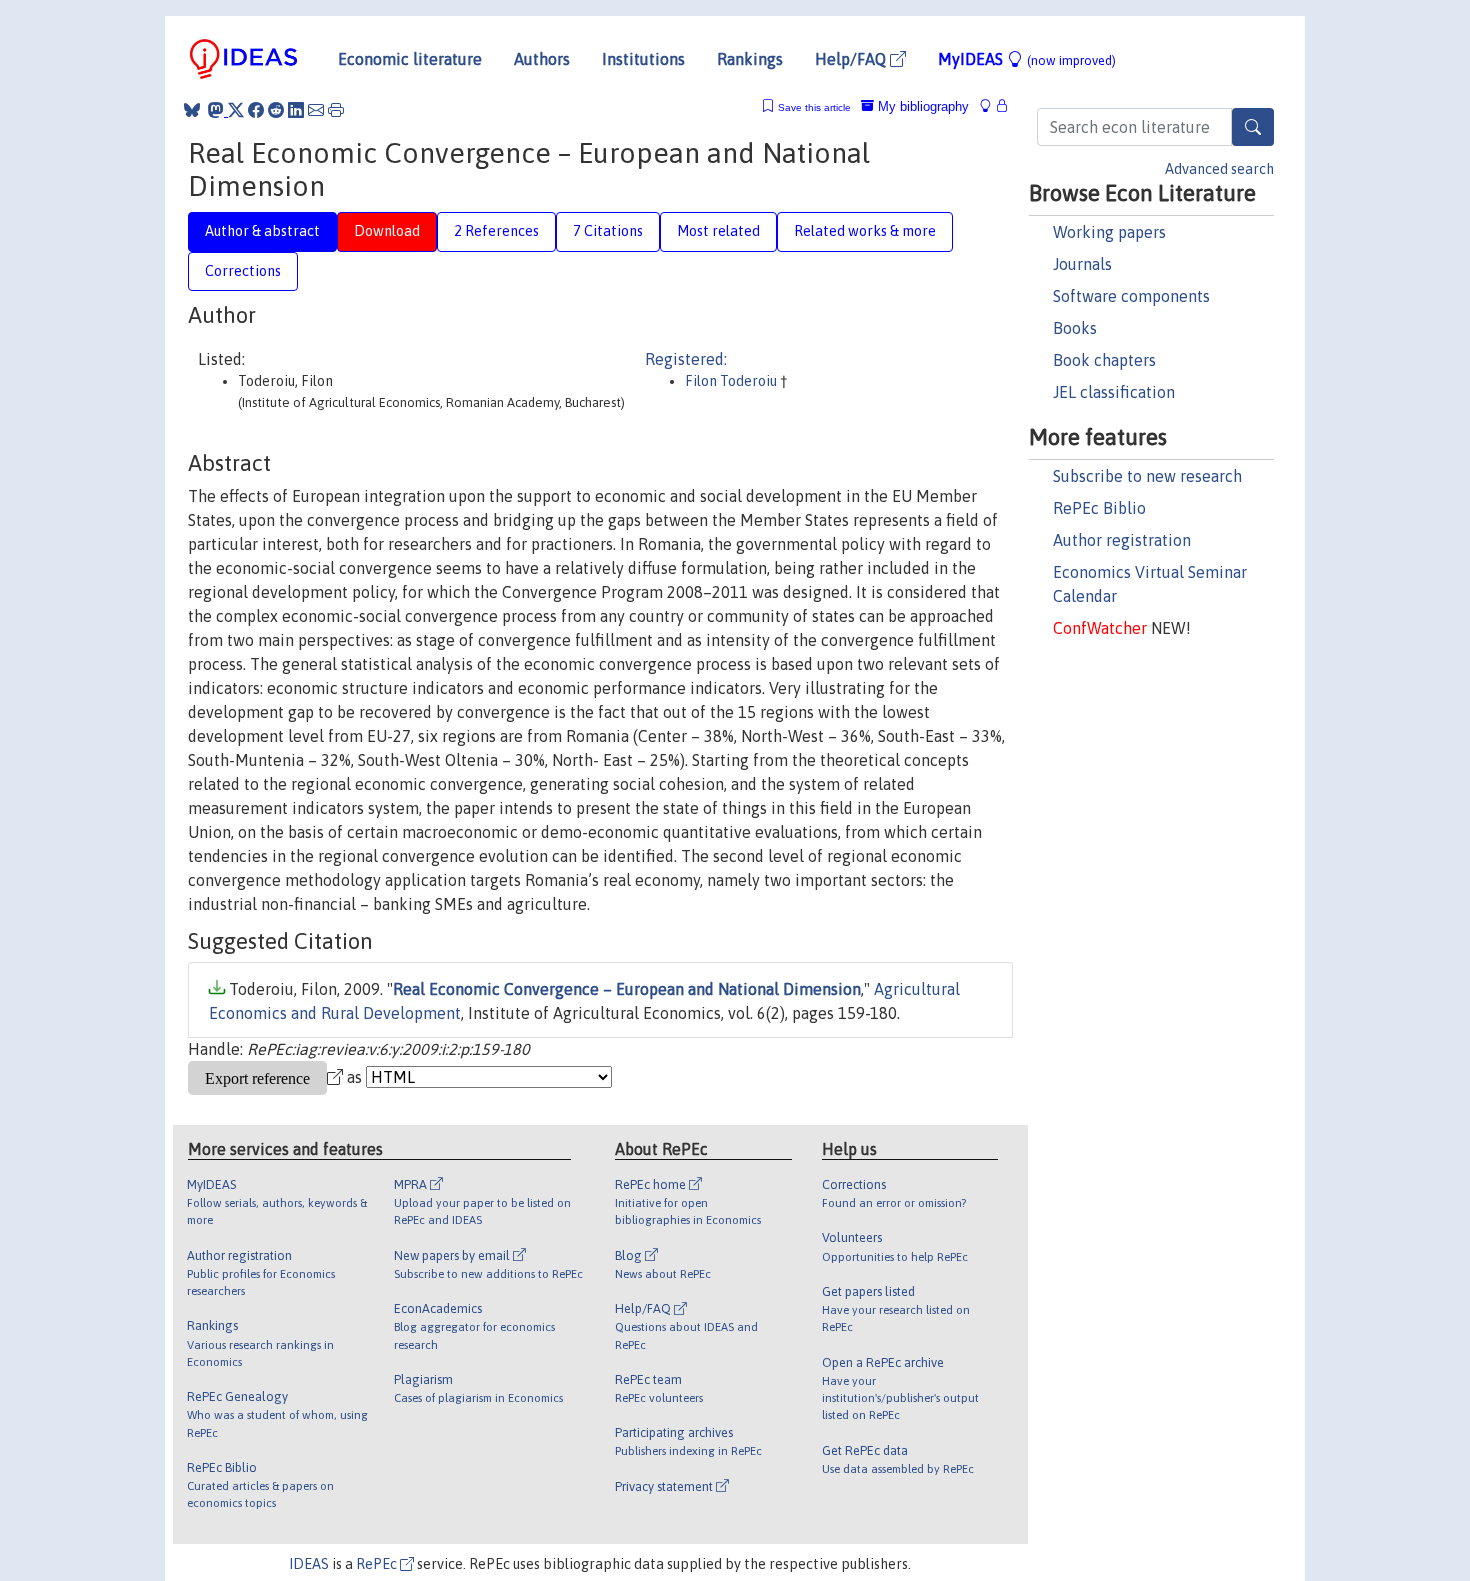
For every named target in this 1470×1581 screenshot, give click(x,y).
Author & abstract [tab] (262, 231)
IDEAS (309, 1564)
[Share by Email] (316, 110)
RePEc (378, 1564)
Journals (1082, 264)
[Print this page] (336, 110)
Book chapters (1104, 360)
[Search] (1253, 127)
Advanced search (1219, 169)
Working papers (1109, 232)
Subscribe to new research (1147, 476)
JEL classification (1114, 392)
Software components (1131, 296)
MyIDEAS (1027, 59)
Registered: (686, 359)
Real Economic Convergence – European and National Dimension (627, 989)
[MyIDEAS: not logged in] (991, 106)
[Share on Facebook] (256, 110)
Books (1075, 328)
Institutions (643, 59)
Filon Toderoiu (732, 381)
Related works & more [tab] (865, 231)
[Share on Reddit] (276, 110)
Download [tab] (387, 231)
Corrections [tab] (243, 271)
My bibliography (921, 106)
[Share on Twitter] (236, 110)
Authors (542, 59)
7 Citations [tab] (608, 231)
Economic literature (410, 59)
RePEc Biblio (1099, 508)
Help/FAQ (852, 59)
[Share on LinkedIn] (296, 110)
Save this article (814, 107)
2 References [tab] (496, 231)
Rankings (750, 59)
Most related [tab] (718, 231)
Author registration (1122, 540)
